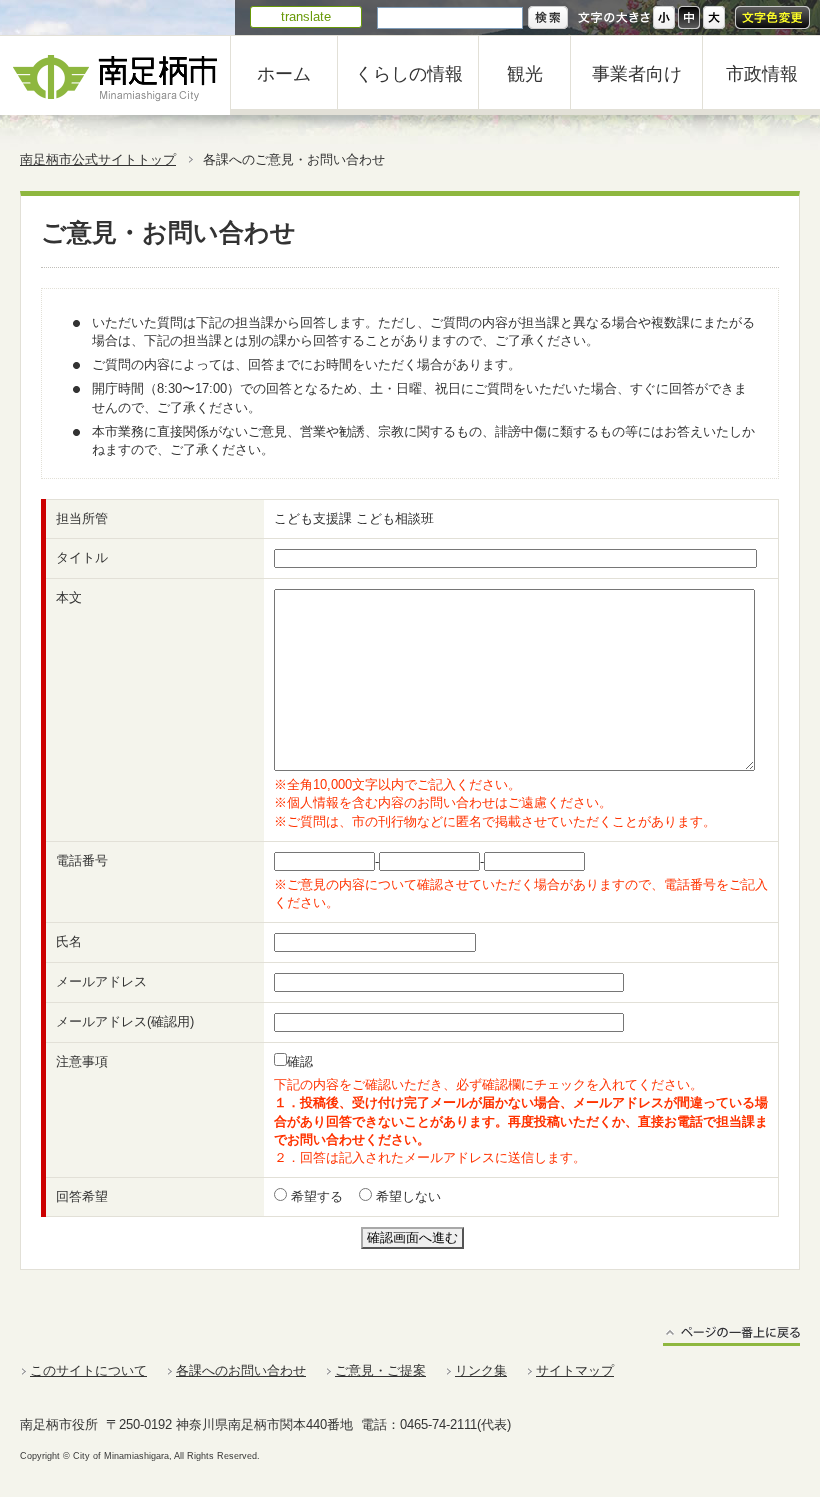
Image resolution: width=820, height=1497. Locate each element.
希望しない (406, 1196)
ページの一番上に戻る (731, 1335)
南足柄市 (115, 75)
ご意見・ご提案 (380, 1370)
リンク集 (481, 1370)
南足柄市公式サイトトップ (98, 159)
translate (306, 16)
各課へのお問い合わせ (241, 1370)
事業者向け (637, 74)
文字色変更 (772, 17)
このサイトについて (88, 1370)
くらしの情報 (409, 74)
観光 (525, 74)
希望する (315, 1196)
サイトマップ (575, 1370)
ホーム (284, 74)
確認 (300, 1061)
